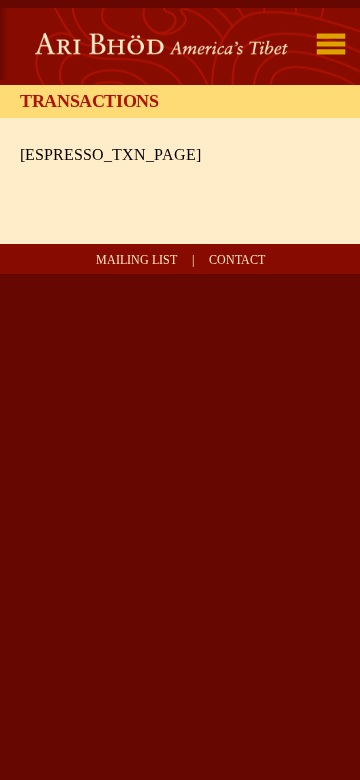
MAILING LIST (136, 260)
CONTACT (237, 260)
